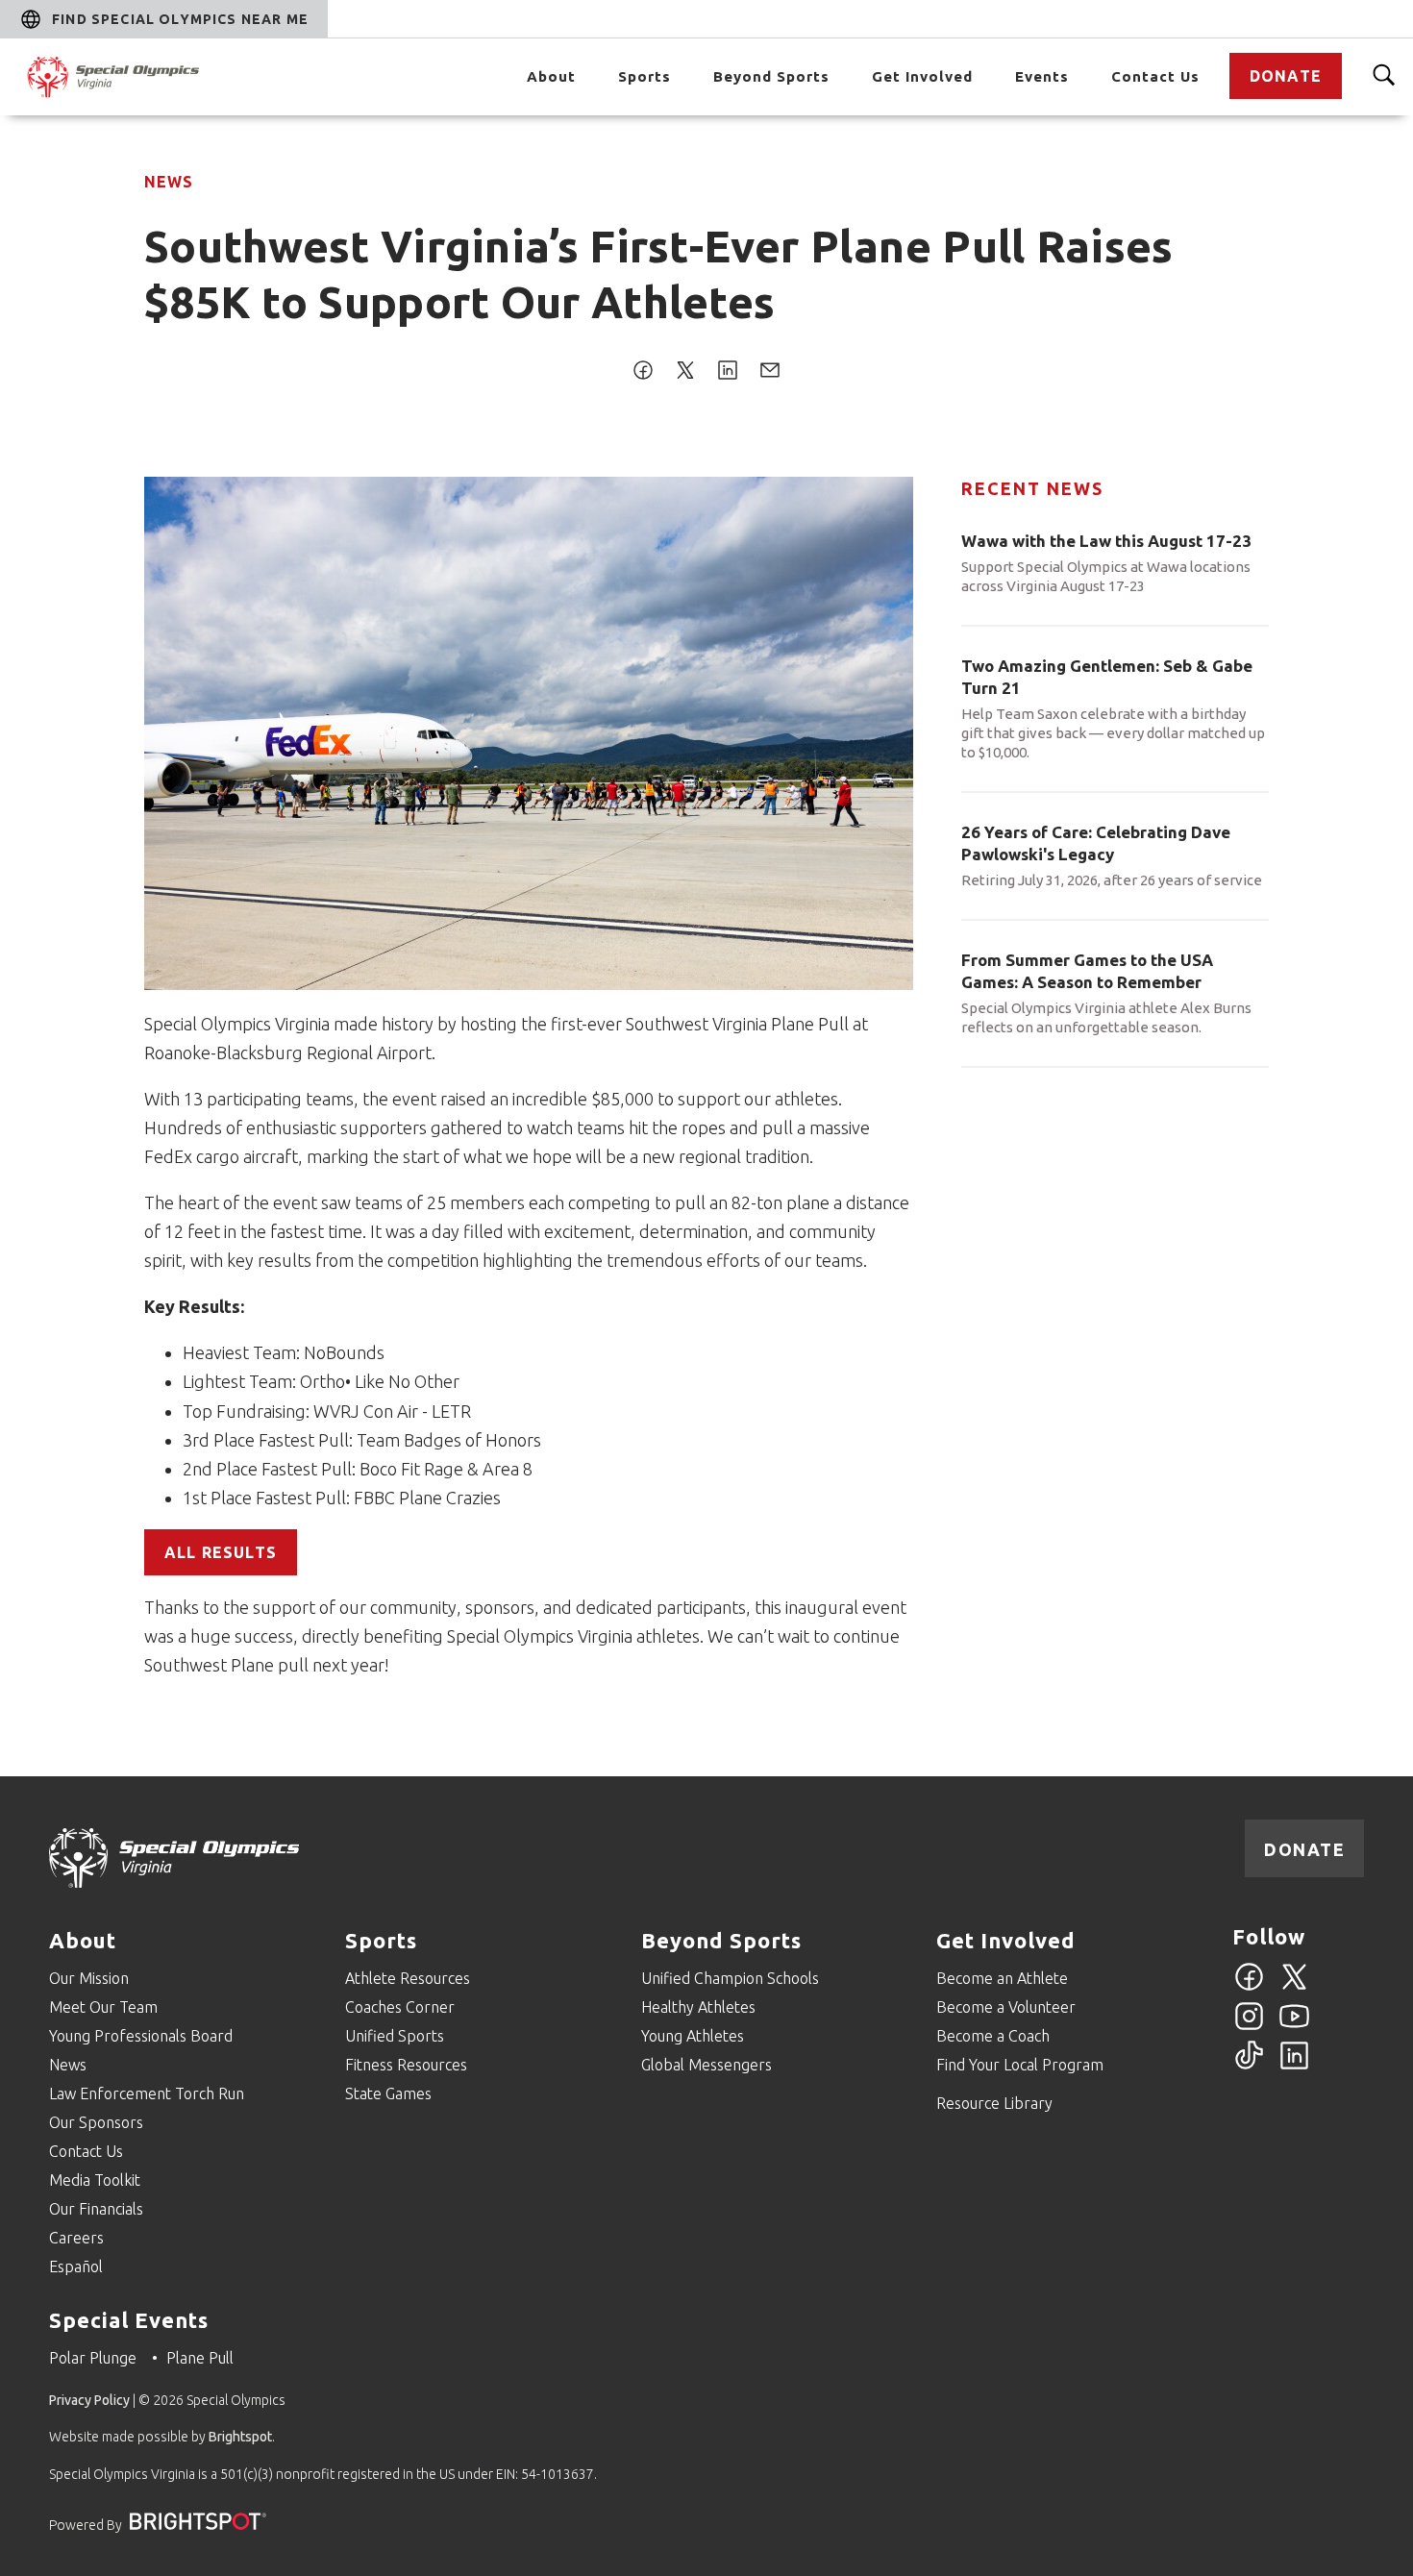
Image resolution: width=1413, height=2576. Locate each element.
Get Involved (922, 76)
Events (1042, 76)
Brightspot (240, 2437)
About (551, 76)
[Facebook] (1249, 1988)
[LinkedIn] (1294, 2067)
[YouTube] (1294, 2027)
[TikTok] (1249, 2067)
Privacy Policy (89, 2400)
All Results (221, 1552)
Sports (645, 76)
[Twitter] (1294, 1988)
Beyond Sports (771, 76)
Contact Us (1155, 76)
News (169, 182)
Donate (1286, 76)
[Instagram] (1249, 2027)
